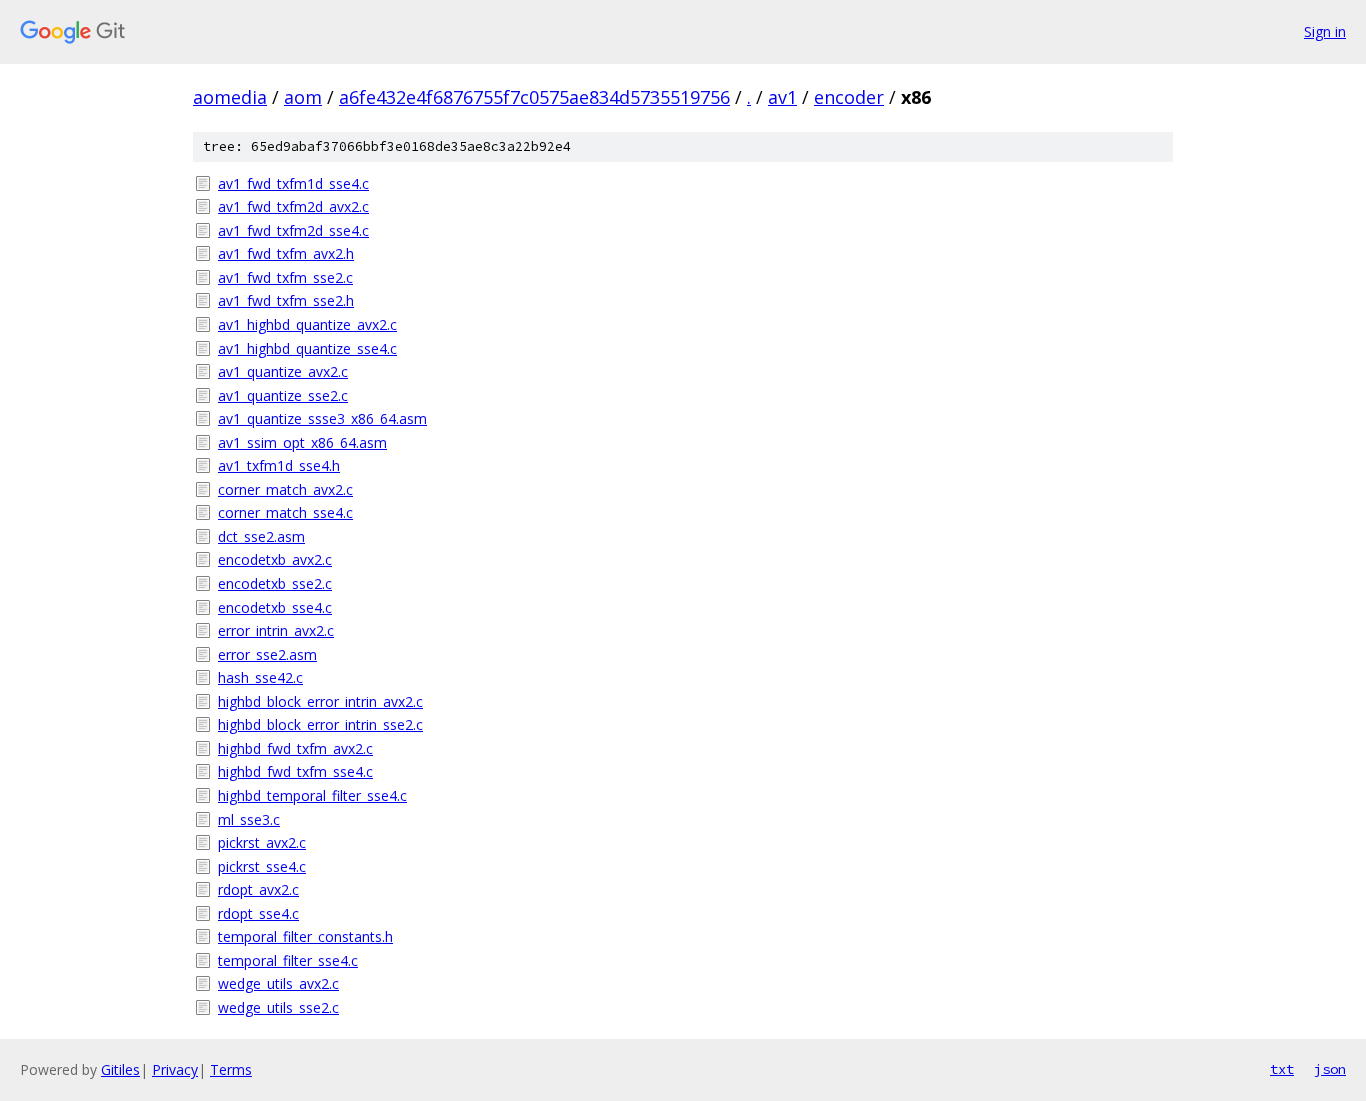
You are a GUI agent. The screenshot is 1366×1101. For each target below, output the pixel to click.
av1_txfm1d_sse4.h (279, 465)
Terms (231, 1069)
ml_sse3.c (249, 819)
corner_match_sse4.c (285, 512)
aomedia (230, 97)
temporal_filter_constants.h (305, 936)
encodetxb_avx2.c (275, 559)
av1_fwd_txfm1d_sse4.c (293, 183)
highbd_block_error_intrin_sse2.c (320, 724)
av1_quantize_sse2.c (283, 395)
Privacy (175, 1069)
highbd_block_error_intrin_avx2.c (320, 701)
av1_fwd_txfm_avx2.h (286, 253)
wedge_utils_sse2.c (278, 1007)
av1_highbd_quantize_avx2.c (307, 324)
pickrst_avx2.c (262, 842)
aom (303, 97)
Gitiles (120, 1069)
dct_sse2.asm (261, 536)
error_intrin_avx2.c (276, 630)
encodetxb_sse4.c (275, 607)
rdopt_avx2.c (258, 889)
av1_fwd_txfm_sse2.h (286, 300)
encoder (849, 97)
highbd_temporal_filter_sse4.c (312, 795)
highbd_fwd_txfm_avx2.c (295, 748)
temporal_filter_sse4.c (288, 960)
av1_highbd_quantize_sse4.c (307, 348)
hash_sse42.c (260, 677)
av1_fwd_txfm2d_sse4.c (293, 230)
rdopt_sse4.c (258, 913)
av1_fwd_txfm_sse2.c (285, 277)
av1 (782, 97)
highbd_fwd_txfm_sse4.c (295, 771)
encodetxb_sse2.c (275, 583)
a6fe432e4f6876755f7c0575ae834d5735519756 (534, 97)
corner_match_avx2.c (285, 489)
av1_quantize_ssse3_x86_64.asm (322, 418)
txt (1282, 1069)
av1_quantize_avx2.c (283, 371)
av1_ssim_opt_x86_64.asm (302, 442)
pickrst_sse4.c (262, 866)
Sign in (1325, 31)
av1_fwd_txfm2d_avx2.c (293, 206)
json (1330, 1069)
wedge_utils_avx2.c (278, 983)
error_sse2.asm (267, 654)
